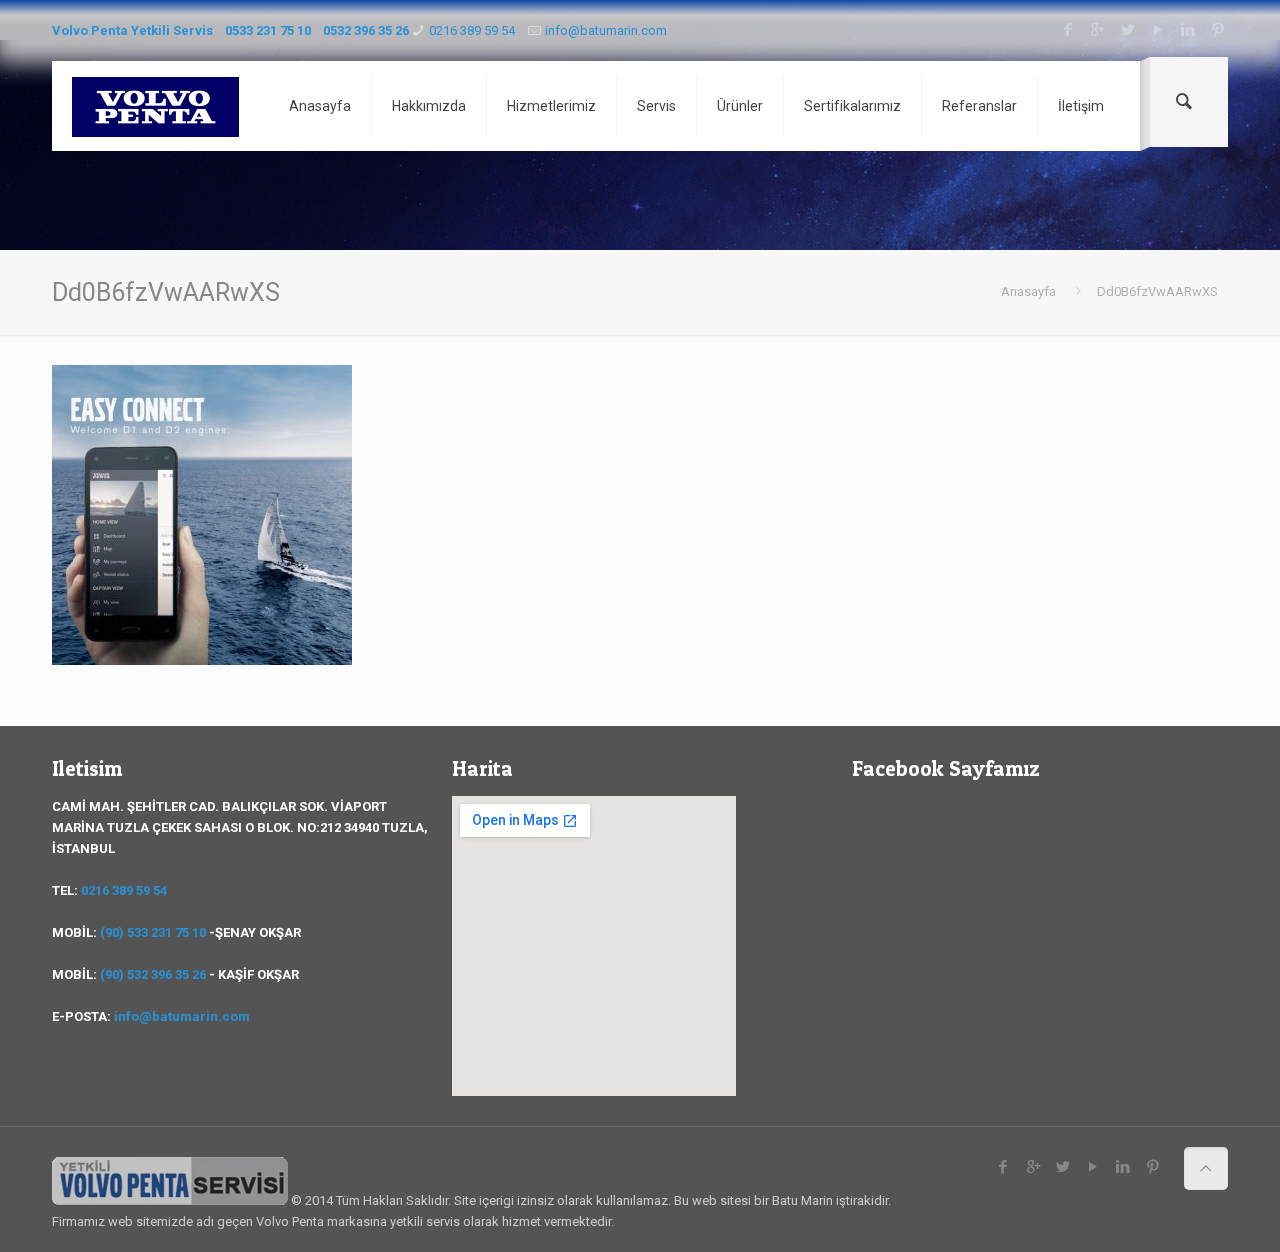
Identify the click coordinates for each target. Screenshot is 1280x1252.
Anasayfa (1028, 291)
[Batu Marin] (155, 106)
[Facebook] (1067, 30)
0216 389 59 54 (472, 30)
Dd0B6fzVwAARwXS (1157, 291)
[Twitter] (1127, 30)
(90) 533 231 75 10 (153, 932)
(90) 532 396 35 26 (153, 974)
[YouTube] (1157, 30)
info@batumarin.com (606, 30)
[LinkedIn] (1187, 30)
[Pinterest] (1217, 30)
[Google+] (1097, 30)
